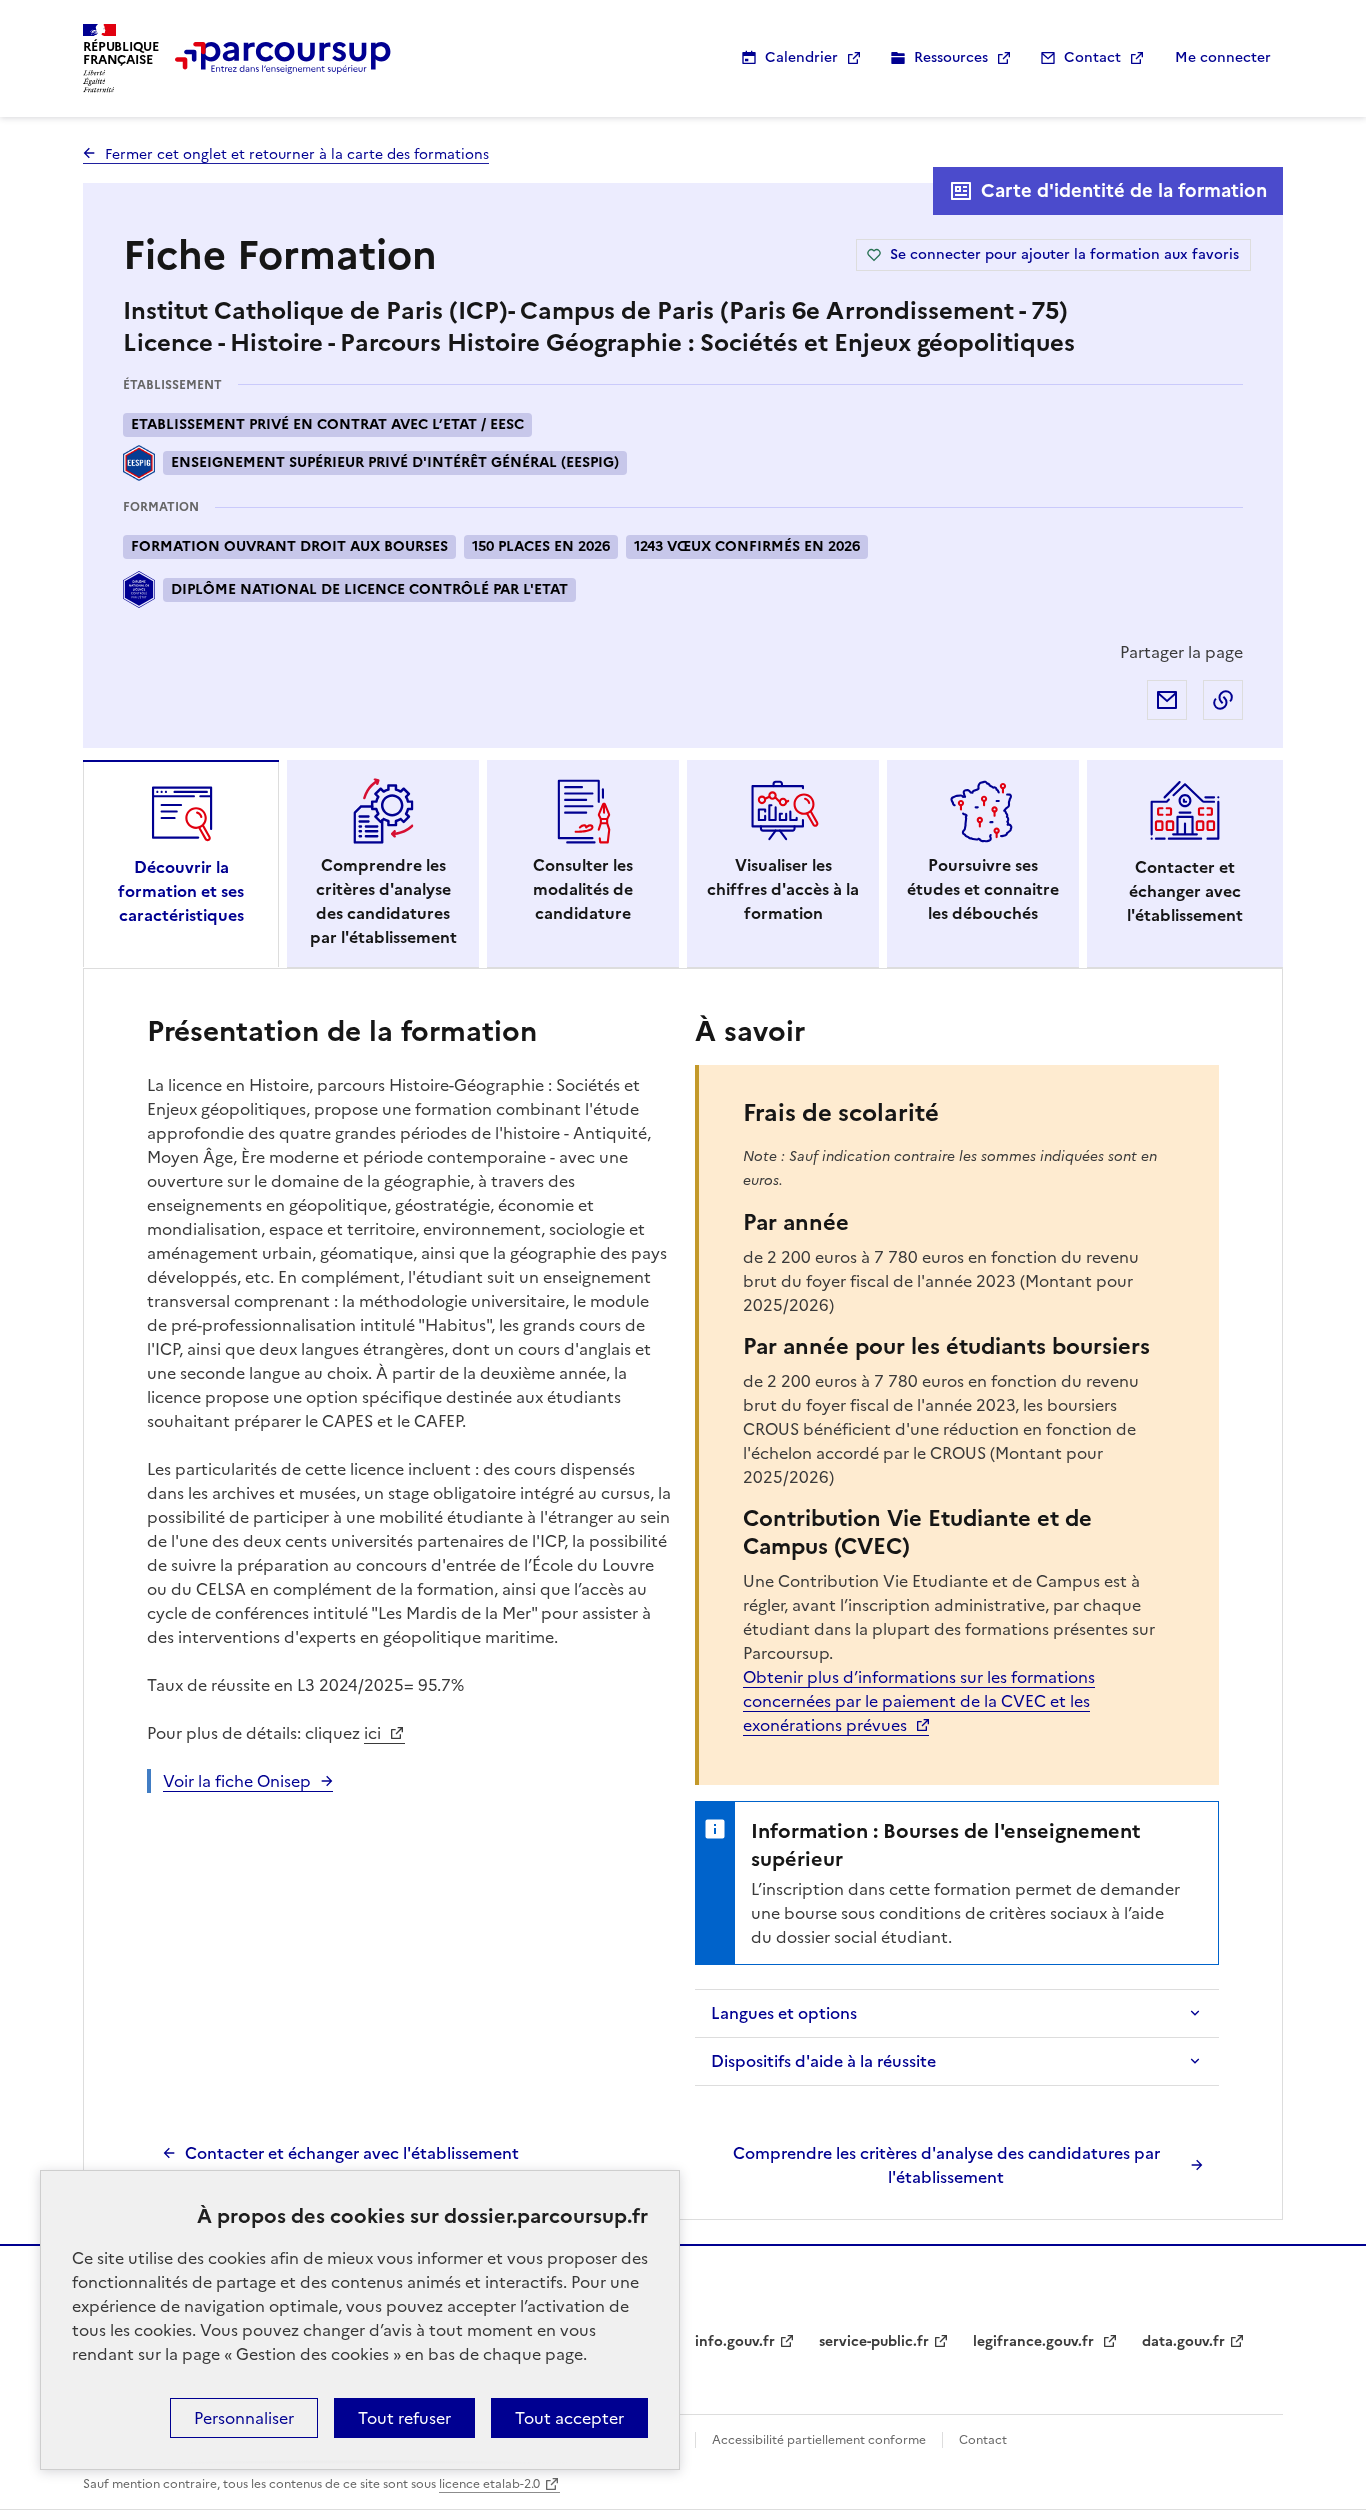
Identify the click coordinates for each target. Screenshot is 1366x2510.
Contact (1092, 57)
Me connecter (1223, 57)
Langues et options (784, 2013)
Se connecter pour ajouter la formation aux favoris (1064, 254)
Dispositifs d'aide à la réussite (823, 2061)
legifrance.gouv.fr (1035, 2341)
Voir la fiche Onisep (237, 1781)
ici (374, 1733)
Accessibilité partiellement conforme (819, 2440)
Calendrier (801, 57)
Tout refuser (404, 2418)
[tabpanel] (683, 1599)
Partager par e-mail (1167, 700)
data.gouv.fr (1183, 2341)
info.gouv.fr (735, 2341)
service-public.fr (874, 2341)
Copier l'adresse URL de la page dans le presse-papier (1223, 700)
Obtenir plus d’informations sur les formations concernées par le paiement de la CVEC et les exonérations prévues (919, 1701)
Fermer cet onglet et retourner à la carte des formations (297, 154)
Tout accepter (569, 2418)
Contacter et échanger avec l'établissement (352, 2153)
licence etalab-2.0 (489, 2484)
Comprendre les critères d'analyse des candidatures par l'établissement (946, 2165)
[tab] (181, 864)
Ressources (951, 57)
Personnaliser (244, 2418)
